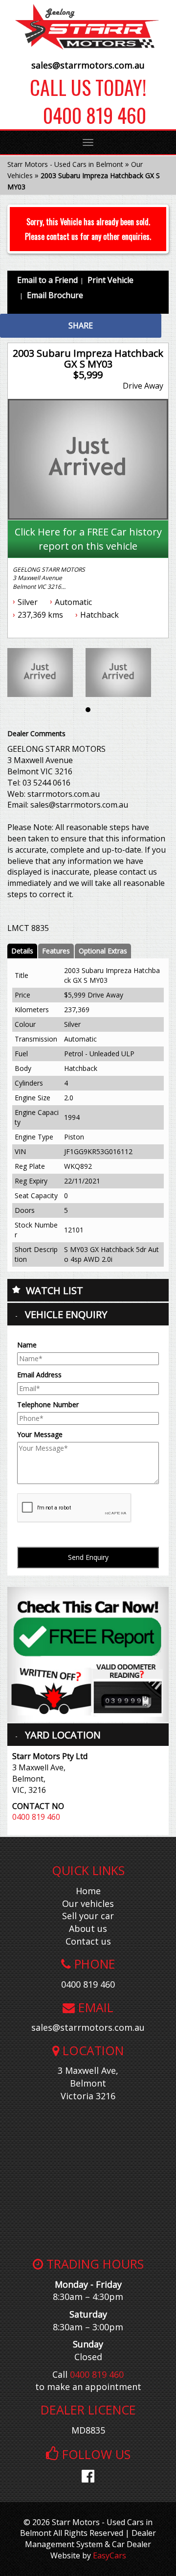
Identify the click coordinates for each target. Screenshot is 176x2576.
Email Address (39, 1375)
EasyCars (110, 2555)
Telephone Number (48, 1404)
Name (27, 1345)
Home (88, 1891)
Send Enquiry (88, 1557)
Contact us (88, 1941)
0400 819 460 (88, 115)
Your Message (40, 1434)
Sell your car (88, 1916)
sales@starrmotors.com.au (88, 65)
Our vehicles (88, 1903)
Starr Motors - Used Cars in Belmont (65, 164)
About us (88, 1928)
